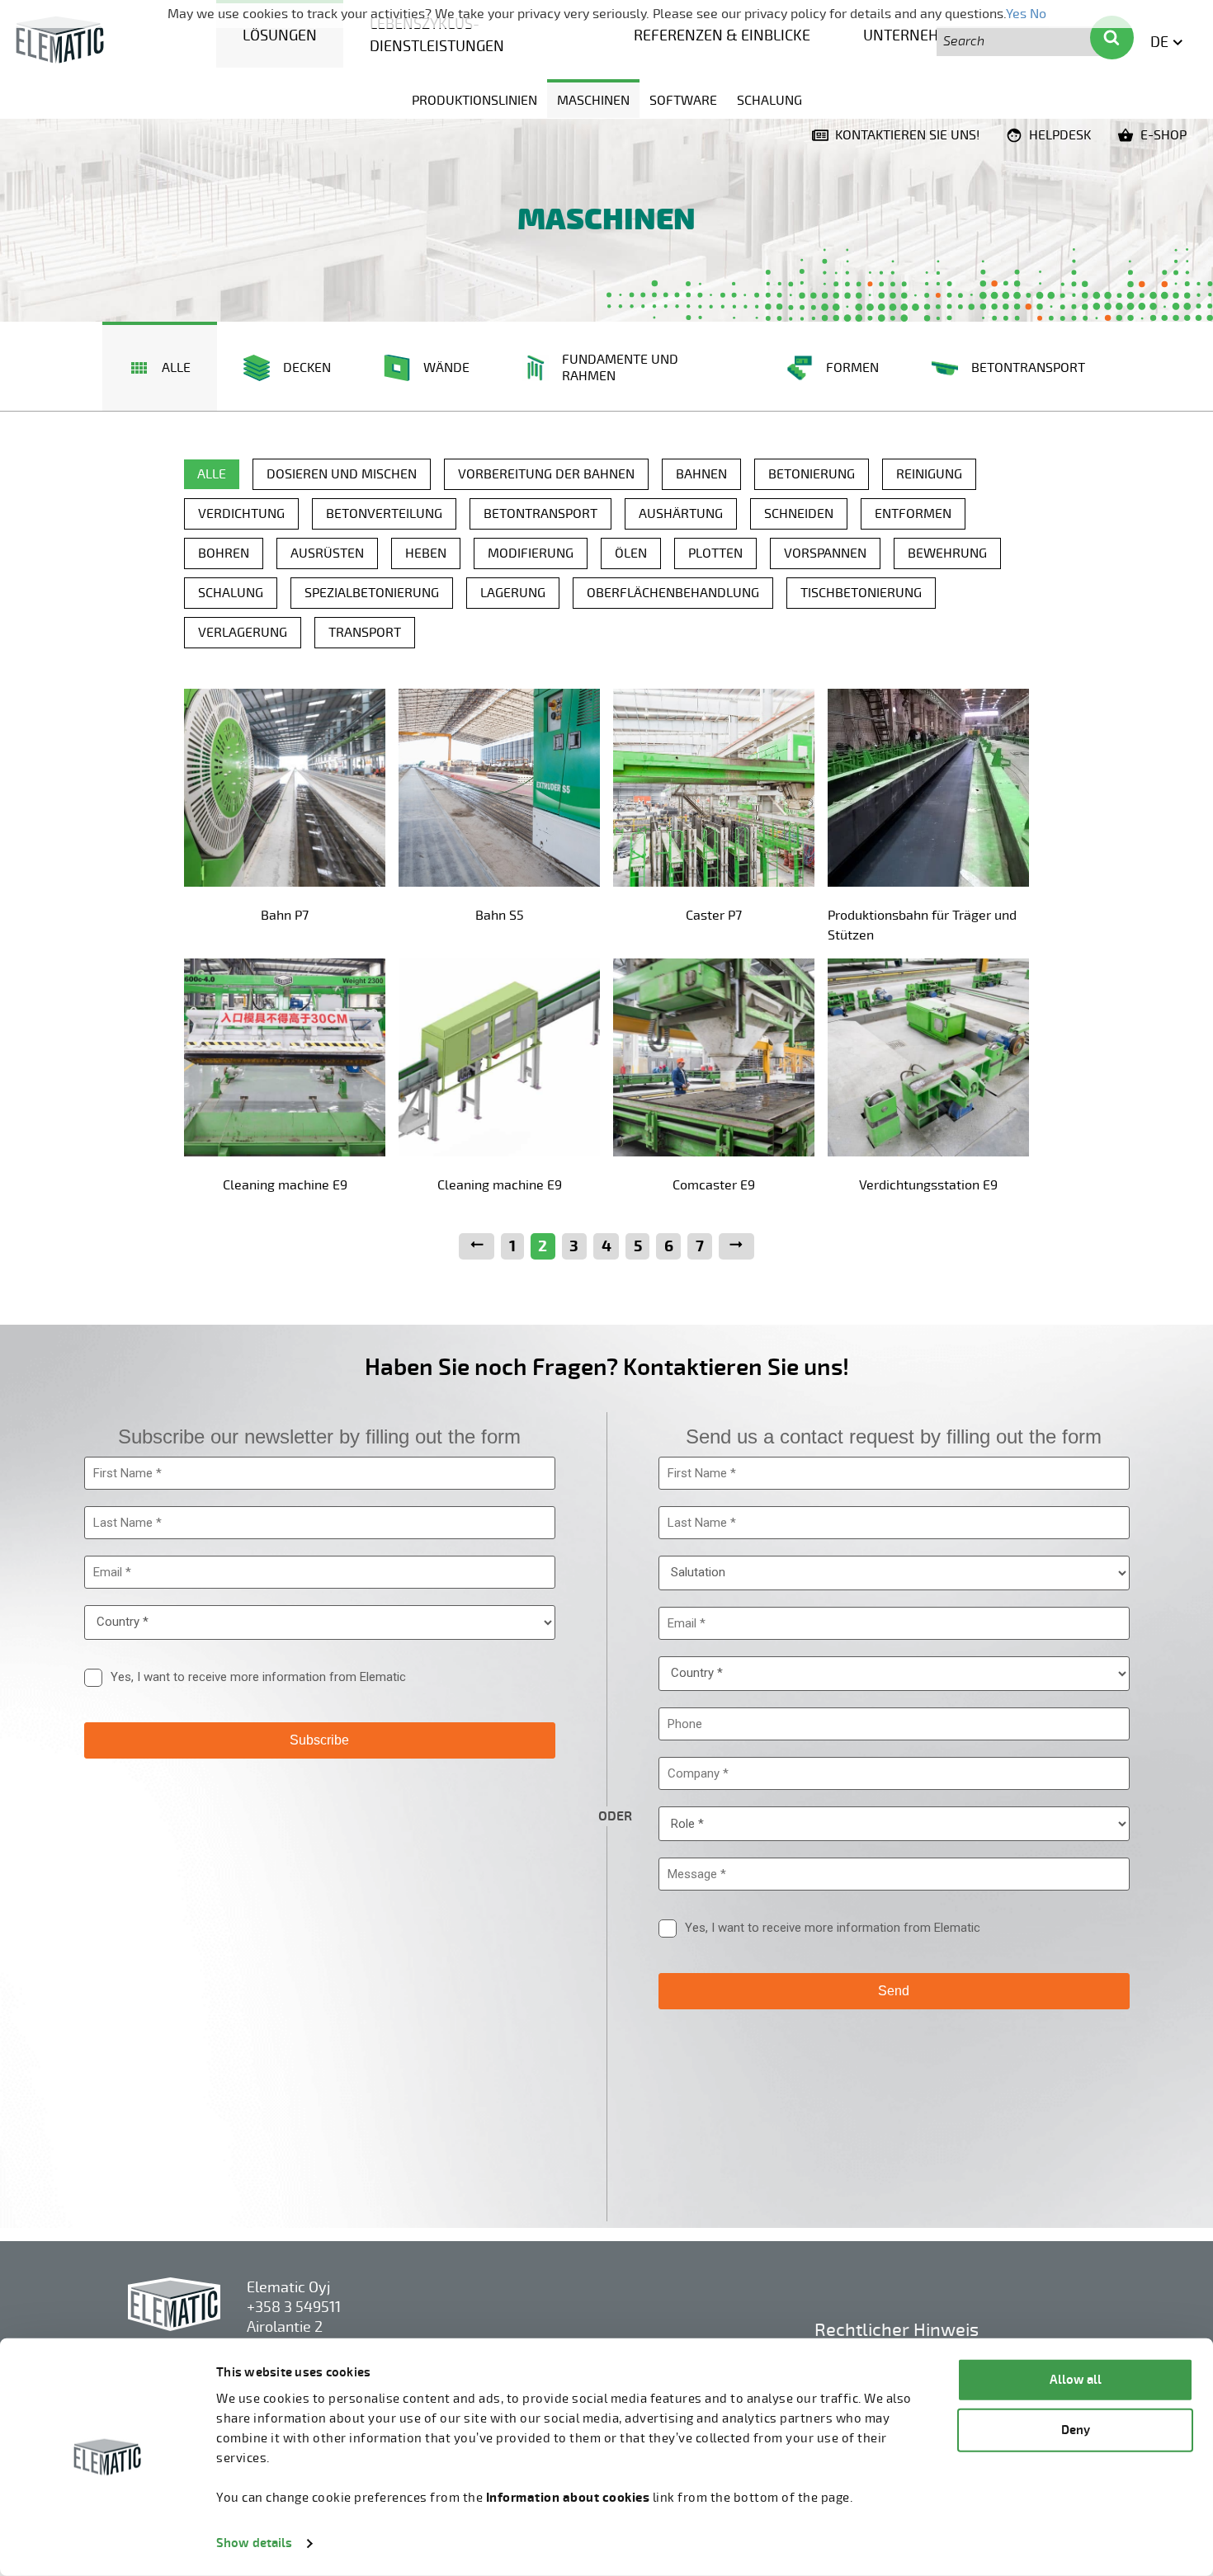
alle (212, 474)
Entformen (913, 514)
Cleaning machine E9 (285, 1185)
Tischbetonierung (861, 593)
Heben (426, 553)
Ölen (631, 553)
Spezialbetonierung (372, 593)
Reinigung (929, 474)
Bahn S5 (500, 916)
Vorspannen (825, 553)
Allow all (1076, 2380)
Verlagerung (243, 633)
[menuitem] (280, 34)
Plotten (715, 553)
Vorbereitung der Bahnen (546, 474)
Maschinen (593, 101)
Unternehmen (917, 35)
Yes (1016, 14)
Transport (365, 633)
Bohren (224, 553)
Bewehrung (947, 553)
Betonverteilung (384, 514)
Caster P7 (714, 916)
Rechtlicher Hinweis (897, 2330)
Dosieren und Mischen (342, 474)
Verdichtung (241, 514)
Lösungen (280, 35)
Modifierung (531, 553)
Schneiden (799, 514)
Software (683, 101)
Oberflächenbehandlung (673, 593)
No (1038, 14)
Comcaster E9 (714, 1185)
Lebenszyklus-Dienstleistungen (437, 35)
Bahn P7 (285, 916)
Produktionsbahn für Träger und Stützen (922, 925)
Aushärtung (681, 514)
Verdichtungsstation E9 (928, 1185)
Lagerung (513, 593)
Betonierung (812, 474)
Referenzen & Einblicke (722, 35)
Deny (1076, 2430)
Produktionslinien (474, 101)
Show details (254, 2543)
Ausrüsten (327, 553)
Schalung (769, 101)
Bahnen (701, 474)
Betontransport (540, 514)
